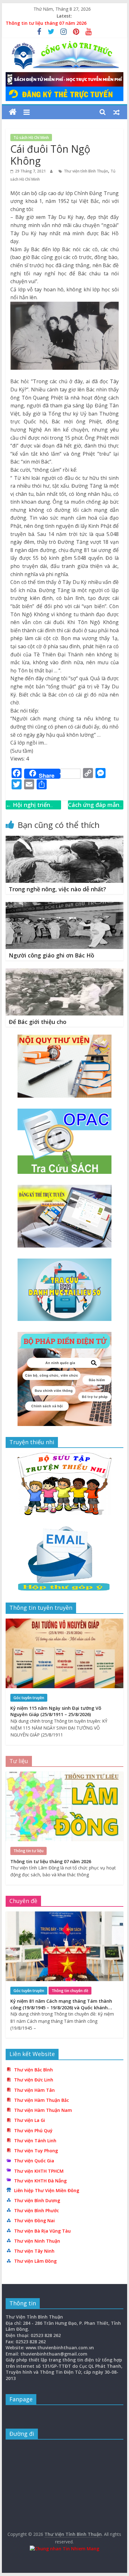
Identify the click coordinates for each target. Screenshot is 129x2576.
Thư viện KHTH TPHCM (39, 2171)
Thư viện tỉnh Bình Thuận (86, 171)
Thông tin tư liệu (28, 1851)
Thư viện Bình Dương (37, 2200)
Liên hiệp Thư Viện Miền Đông (47, 2190)
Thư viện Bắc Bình (34, 2070)
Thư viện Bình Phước (36, 2210)
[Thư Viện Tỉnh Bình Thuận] (13, 112)
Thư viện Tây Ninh (34, 2251)
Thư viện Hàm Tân (34, 2090)
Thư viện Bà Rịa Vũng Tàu (42, 2231)
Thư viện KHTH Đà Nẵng (40, 2181)
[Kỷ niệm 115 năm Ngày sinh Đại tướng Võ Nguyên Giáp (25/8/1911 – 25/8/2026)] (64, 1622)
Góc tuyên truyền (29, 1698)
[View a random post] (116, 112)
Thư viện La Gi (30, 2120)
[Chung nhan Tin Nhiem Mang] (64, 2549)
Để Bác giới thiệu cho (38, 1022)
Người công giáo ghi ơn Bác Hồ (52, 955)
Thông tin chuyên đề (70, 1991)
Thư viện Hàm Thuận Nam (43, 2110)
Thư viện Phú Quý (33, 2131)
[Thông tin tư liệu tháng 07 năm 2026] (64, 1775)
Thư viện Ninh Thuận (37, 2241)
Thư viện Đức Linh (34, 2080)
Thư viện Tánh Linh (35, 2141)
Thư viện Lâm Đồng (35, 2261)
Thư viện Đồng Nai (34, 2221)
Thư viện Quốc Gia (34, 2161)
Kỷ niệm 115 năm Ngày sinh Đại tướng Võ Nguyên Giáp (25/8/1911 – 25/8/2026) (56, 1711)
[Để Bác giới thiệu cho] (64, 972)
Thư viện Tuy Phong (36, 2151)
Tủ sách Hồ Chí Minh (31, 138)
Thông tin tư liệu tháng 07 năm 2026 (46, 23)
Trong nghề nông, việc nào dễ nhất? (57, 889)
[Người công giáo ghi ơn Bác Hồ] (64, 906)
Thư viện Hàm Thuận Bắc (41, 2100)
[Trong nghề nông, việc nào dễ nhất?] (64, 840)
